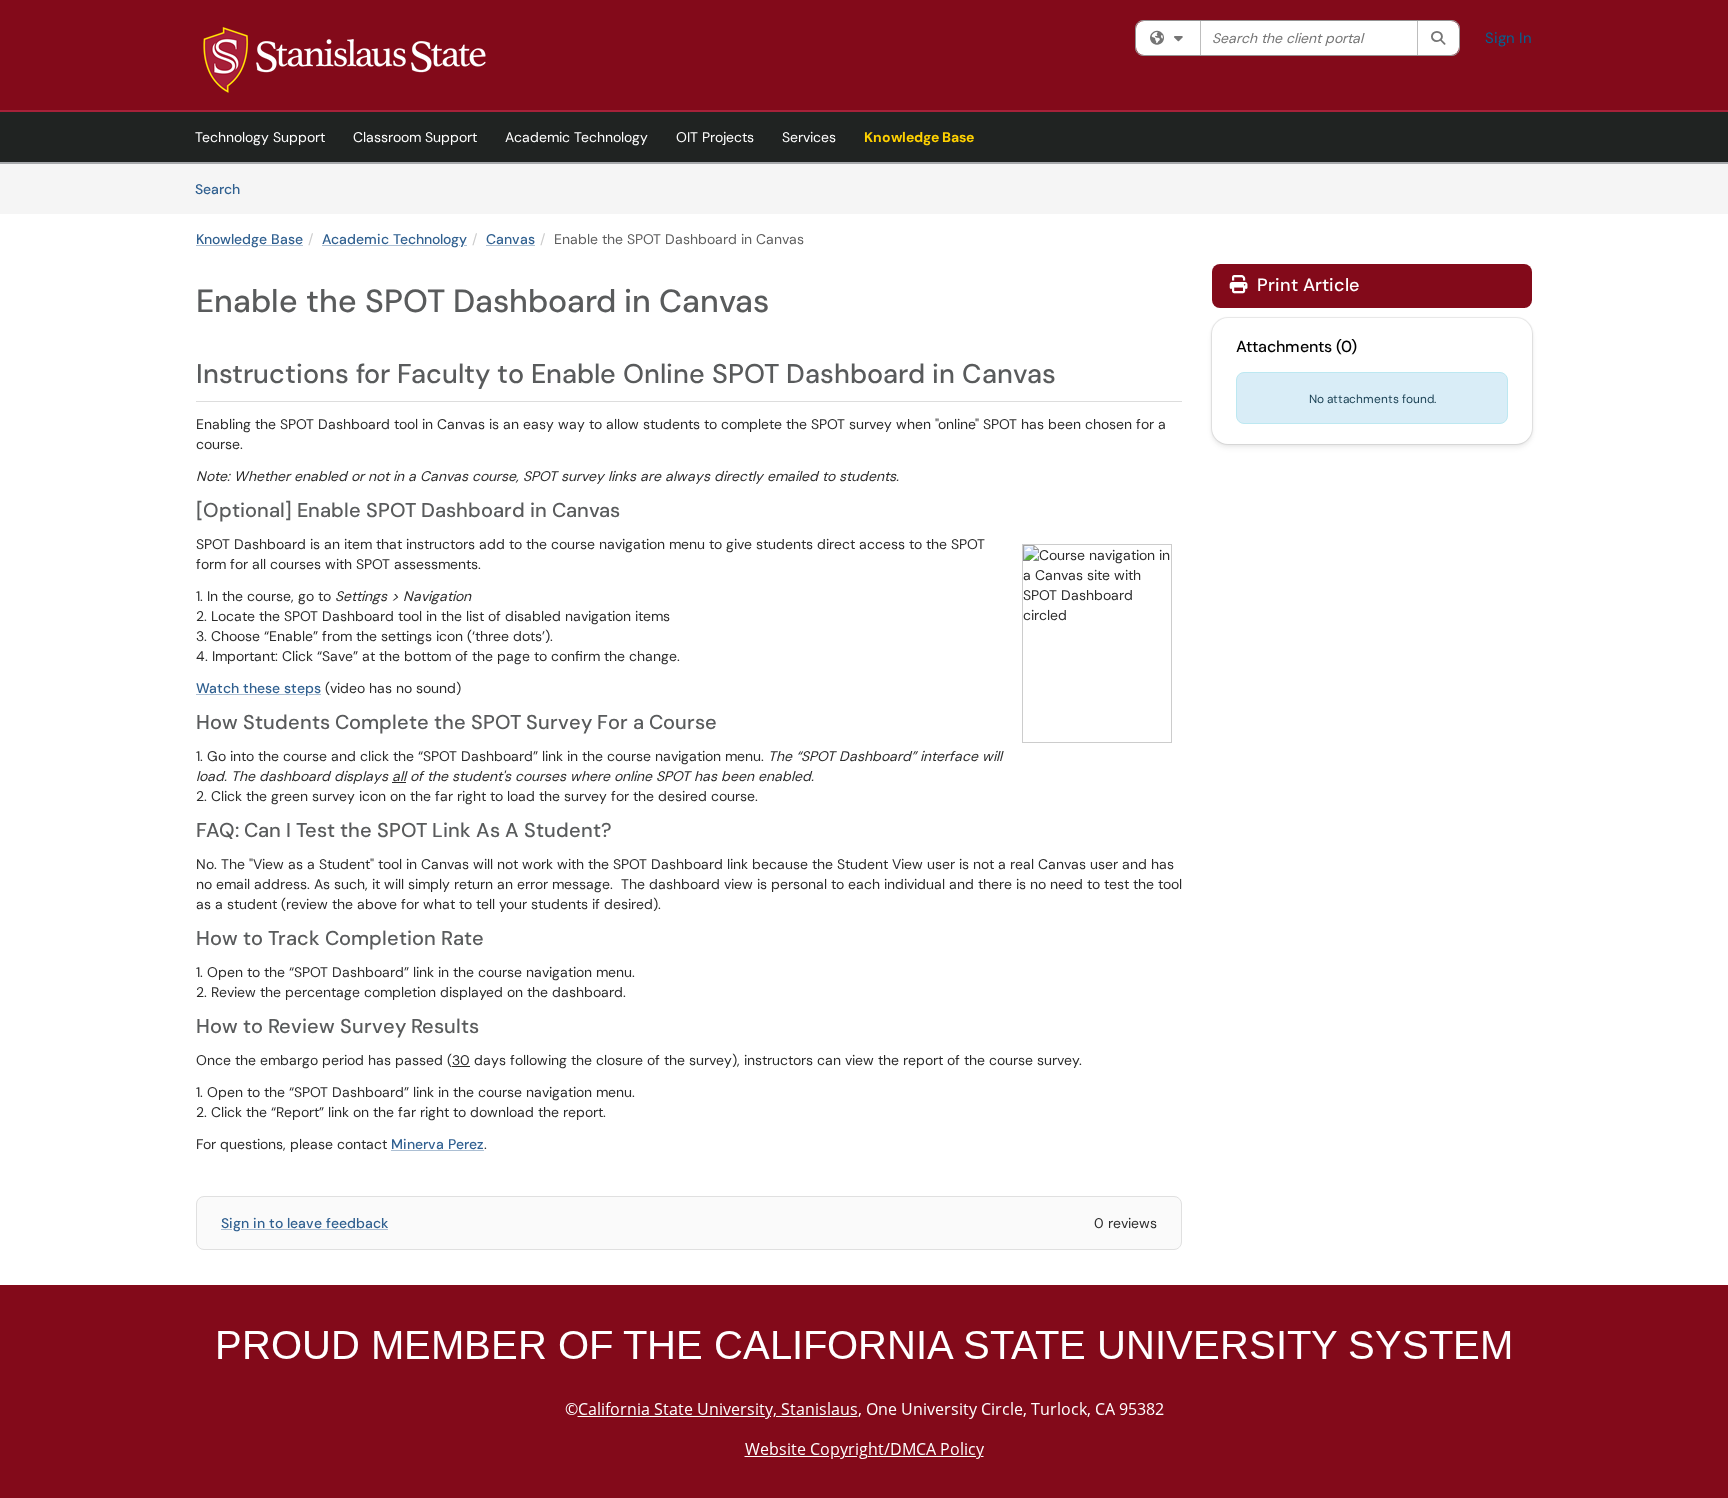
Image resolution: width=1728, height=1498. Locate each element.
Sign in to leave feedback (304, 1223)
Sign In (1508, 38)
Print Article (1305, 285)
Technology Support (260, 137)
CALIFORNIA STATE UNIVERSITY (1025, 1345)
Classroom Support (415, 137)
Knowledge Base (919, 137)
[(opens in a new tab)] (344, 60)
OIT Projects (715, 137)
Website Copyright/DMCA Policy (864, 1449)
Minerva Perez (437, 1144)
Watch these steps (258, 688)
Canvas (510, 239)
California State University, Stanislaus (718, 1409)
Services (809, 137)
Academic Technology (576, 137)
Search (224, 188)
